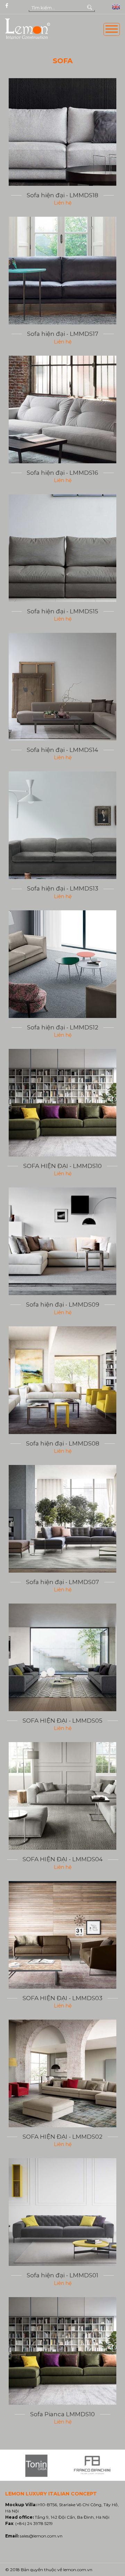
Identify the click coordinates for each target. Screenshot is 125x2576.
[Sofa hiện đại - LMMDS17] (62, 271)
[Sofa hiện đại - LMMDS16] (62, 409)
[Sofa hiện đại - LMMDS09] (62, 1241)
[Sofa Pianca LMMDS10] (62, 2351)
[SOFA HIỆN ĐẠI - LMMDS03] (62, 1935)
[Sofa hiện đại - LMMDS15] (62, 548)
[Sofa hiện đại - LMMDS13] (62, 825)
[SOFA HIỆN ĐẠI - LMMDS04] (62, 1796)
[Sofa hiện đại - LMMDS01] (62, 2212)
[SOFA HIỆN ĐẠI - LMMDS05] (62, 1657)
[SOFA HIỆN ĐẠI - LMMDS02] (62, 2073)
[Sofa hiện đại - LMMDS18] (62, 132)
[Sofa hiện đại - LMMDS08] (62, 1380)
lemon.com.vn (78, 2570)
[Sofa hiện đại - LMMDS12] (62, 964)
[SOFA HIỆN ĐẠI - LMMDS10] (62, 1103)
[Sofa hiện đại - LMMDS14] (62, 687)
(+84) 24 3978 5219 (34, 2523)
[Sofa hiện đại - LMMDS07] (62, 1519)
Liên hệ (63, 203)
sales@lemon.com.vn (41, 2536)
